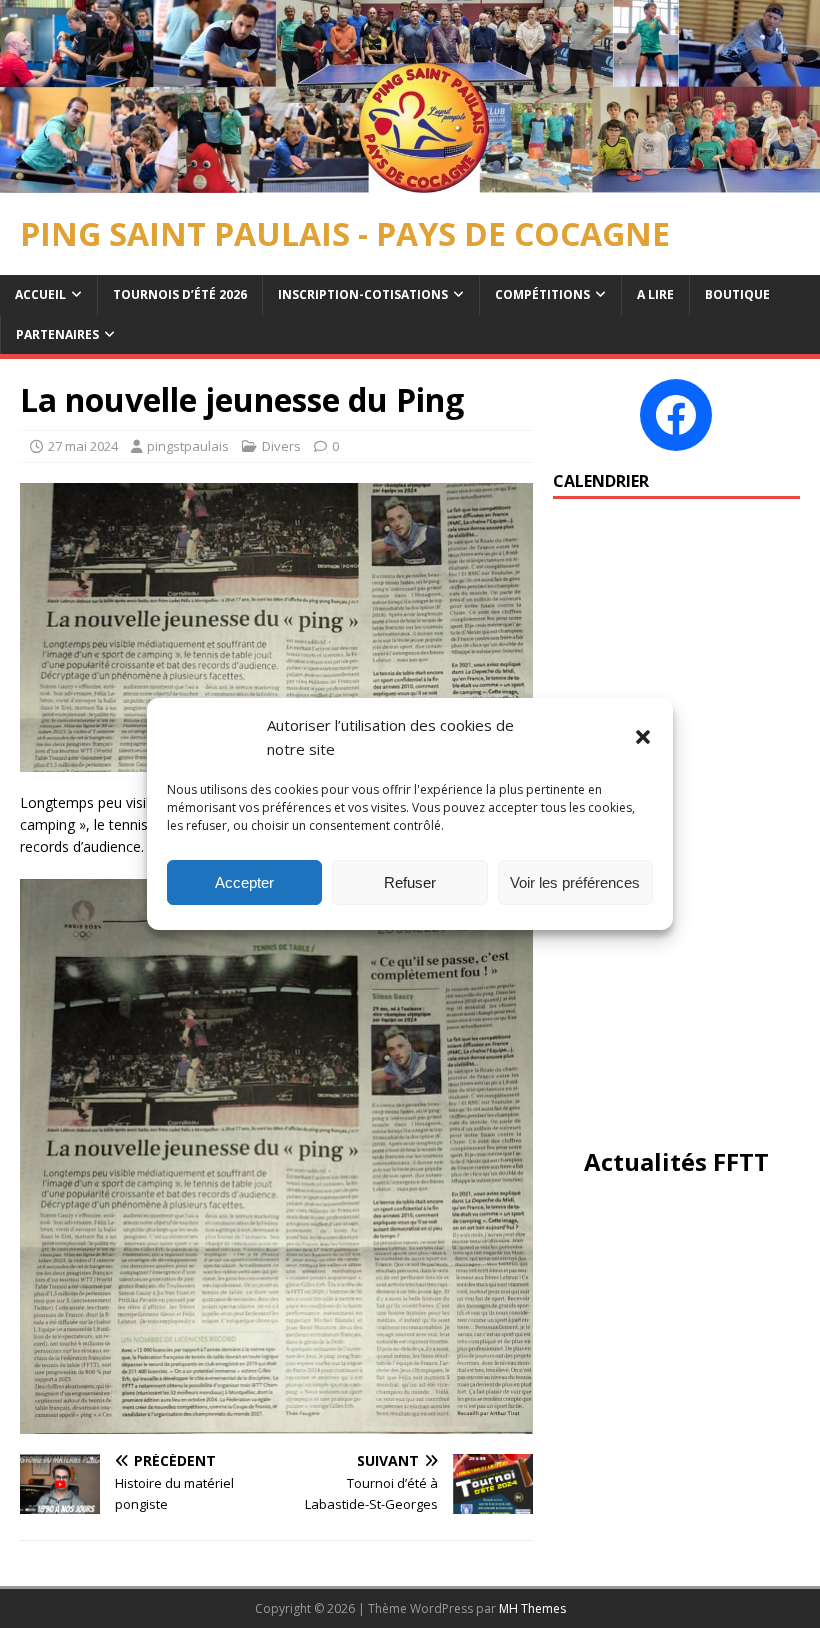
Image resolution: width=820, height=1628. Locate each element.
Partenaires (57, 334)
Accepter (244, 882)
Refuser (410, 882)
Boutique (737, 294)
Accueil (40, 294)
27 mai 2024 (83, 446)
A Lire (655, 294)
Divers (281, 446)
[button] (643, 737)
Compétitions (542, 294)
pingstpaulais (188, 446)
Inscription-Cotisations (363, 294)
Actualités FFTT (676, 1161)
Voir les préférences (575, 882)
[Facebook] (676, 415)
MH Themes (532, 1608)
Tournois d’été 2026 (180, 294)
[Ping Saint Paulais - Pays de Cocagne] (410, 181)
